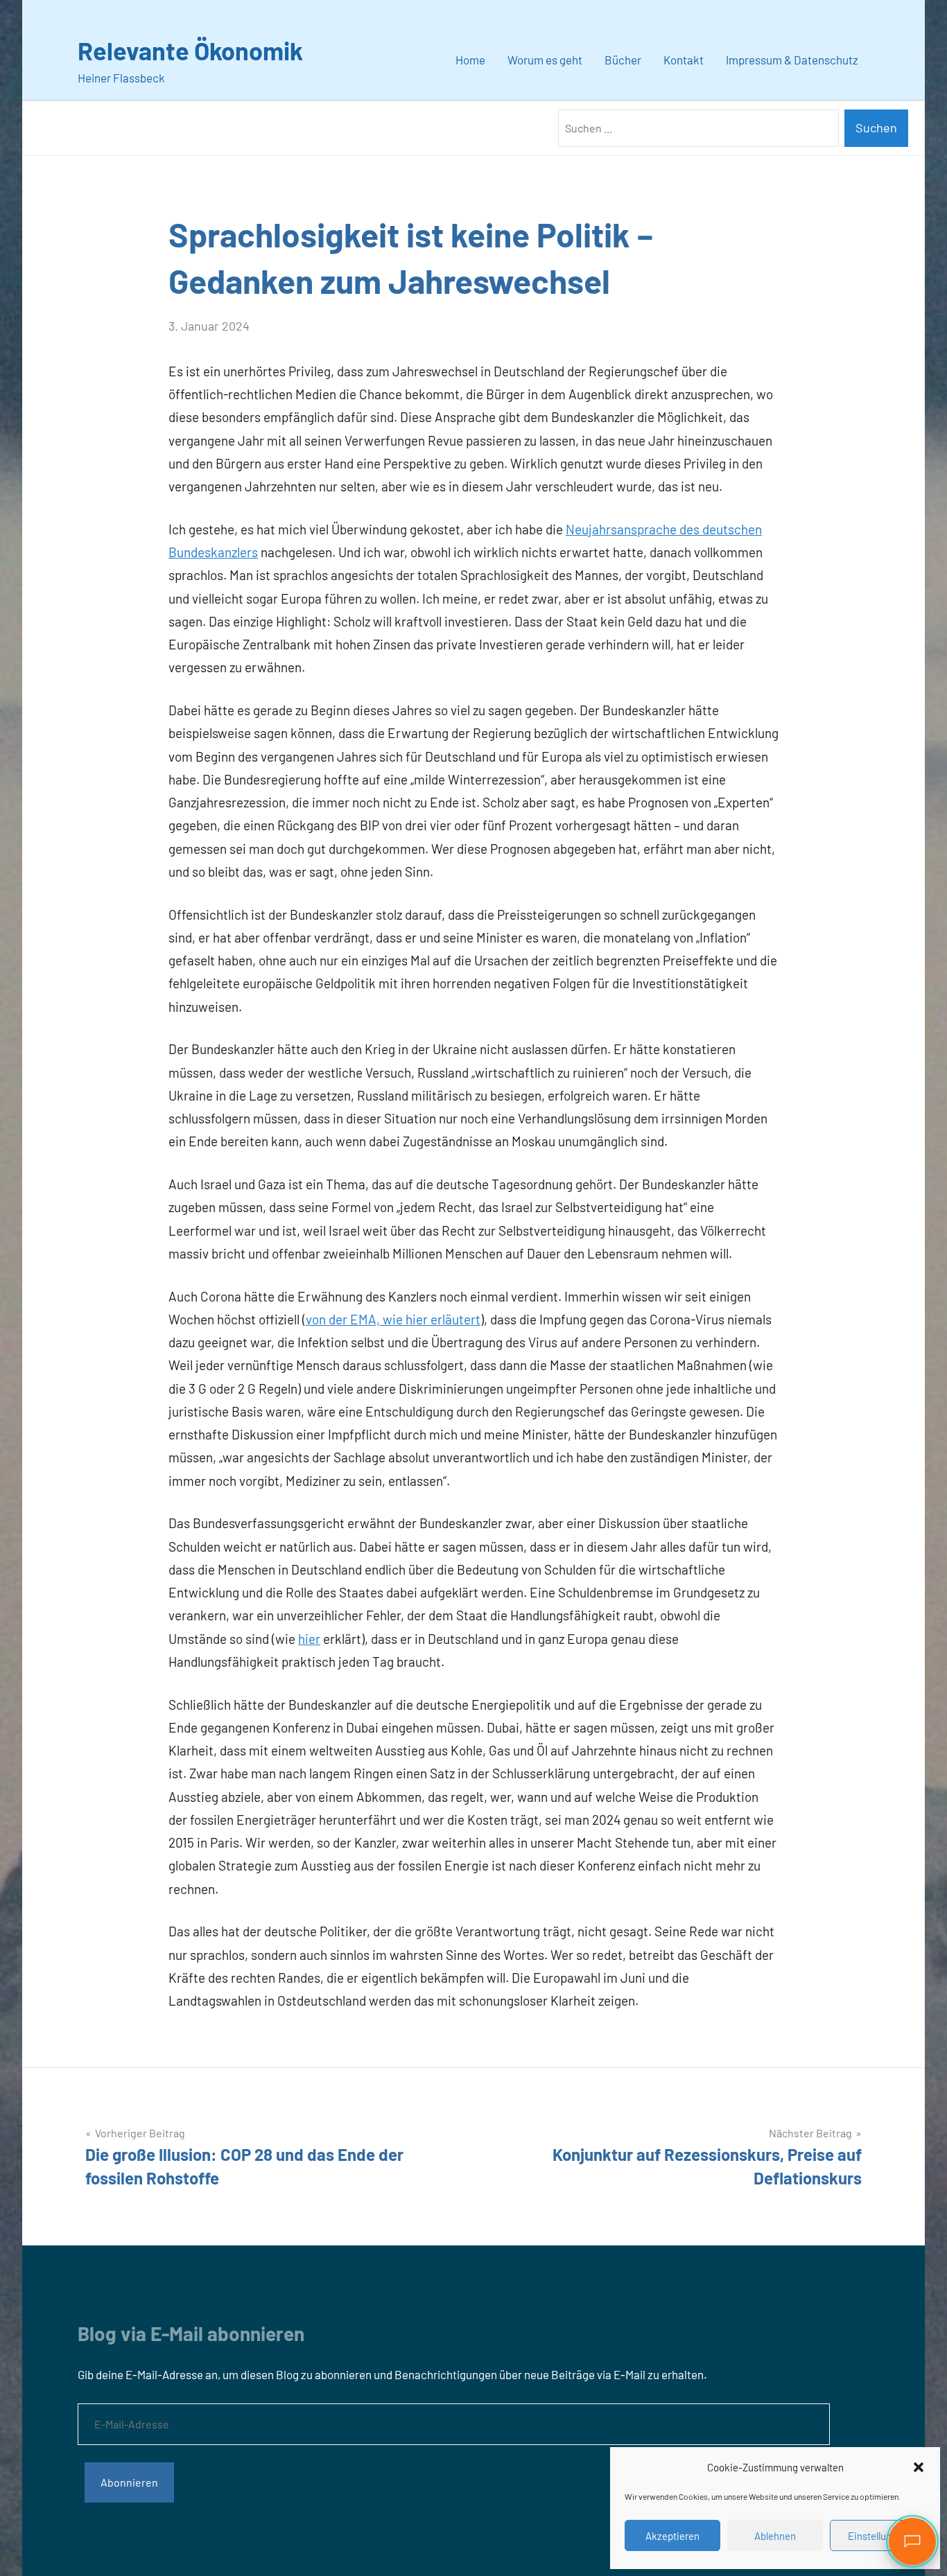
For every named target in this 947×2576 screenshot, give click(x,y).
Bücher (623, 60)
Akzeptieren (672, 2536)
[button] (919, 2467)
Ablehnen (775, 2536)
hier (309, 1639)
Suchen (876, 128)
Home (470, 60)
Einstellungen (878, 2536)
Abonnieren (129, 2482)
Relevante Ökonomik (190, 50)
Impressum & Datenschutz (792, 60)
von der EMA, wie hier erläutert (393, 1319)
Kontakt (684, 60)
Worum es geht (545, 60)
